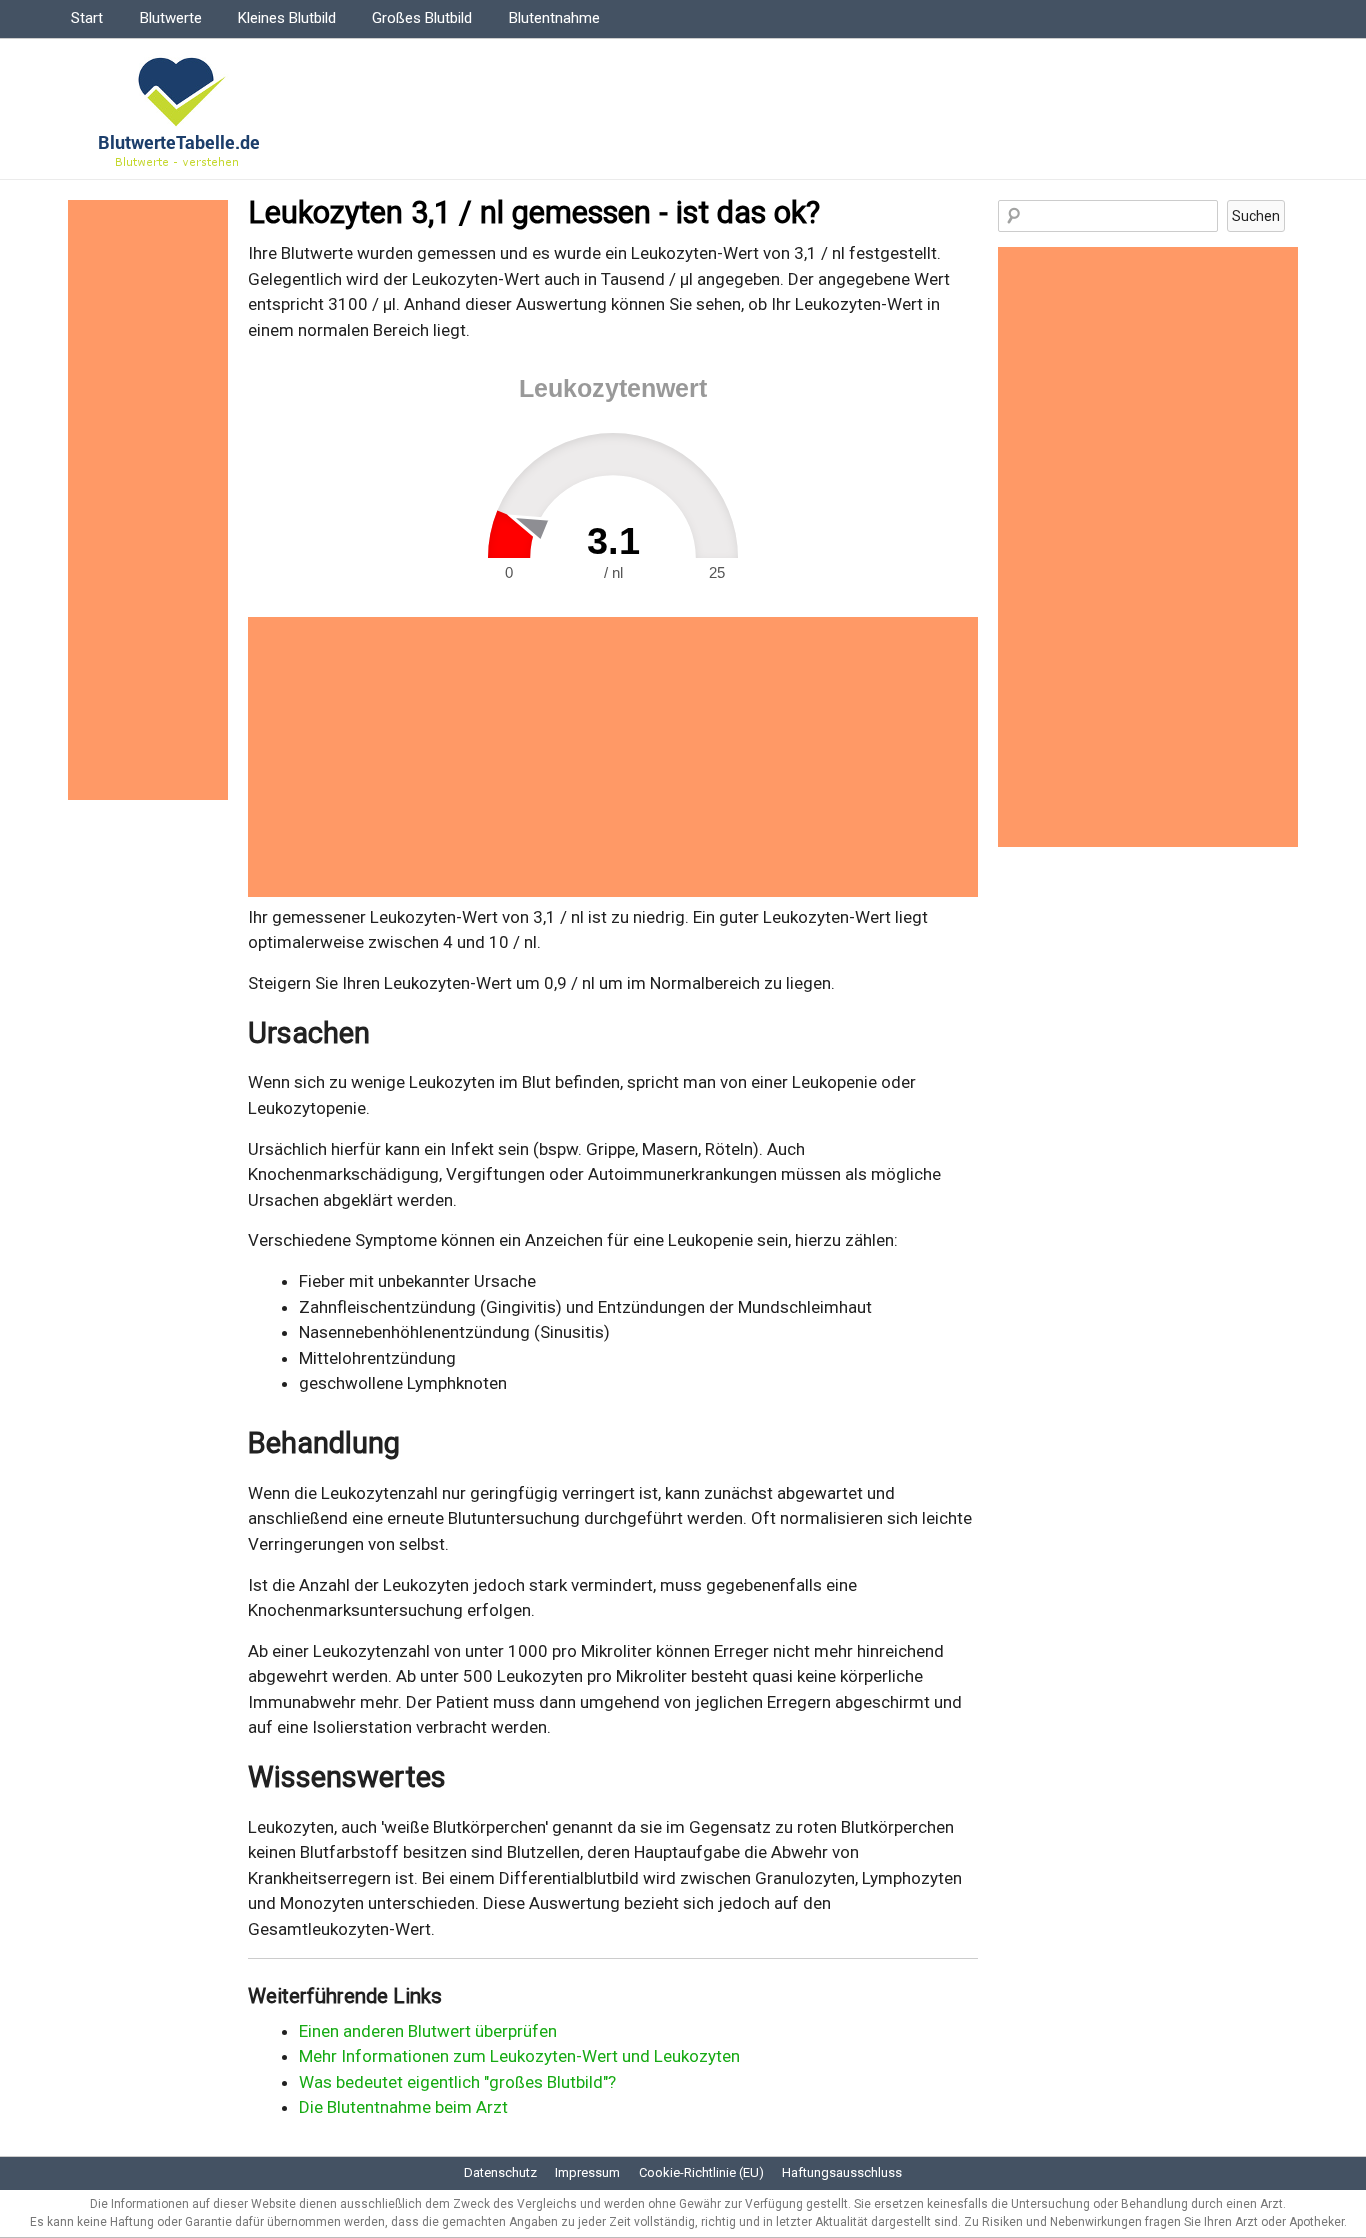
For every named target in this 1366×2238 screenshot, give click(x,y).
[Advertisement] (613, 757)
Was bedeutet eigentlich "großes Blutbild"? (457, 2082)
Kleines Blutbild (287, 18)
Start (87, 18)
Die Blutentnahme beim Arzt (403, 2107)
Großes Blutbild (422, 18)
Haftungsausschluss (842, 2172)
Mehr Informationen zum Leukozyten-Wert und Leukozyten (519, 2056)
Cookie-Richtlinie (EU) (701, 2172)
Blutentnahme (554, 18)
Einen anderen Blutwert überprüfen (428, 2031)
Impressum (587, 2172)
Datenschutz (500, 2172)
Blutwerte (171, 18)
